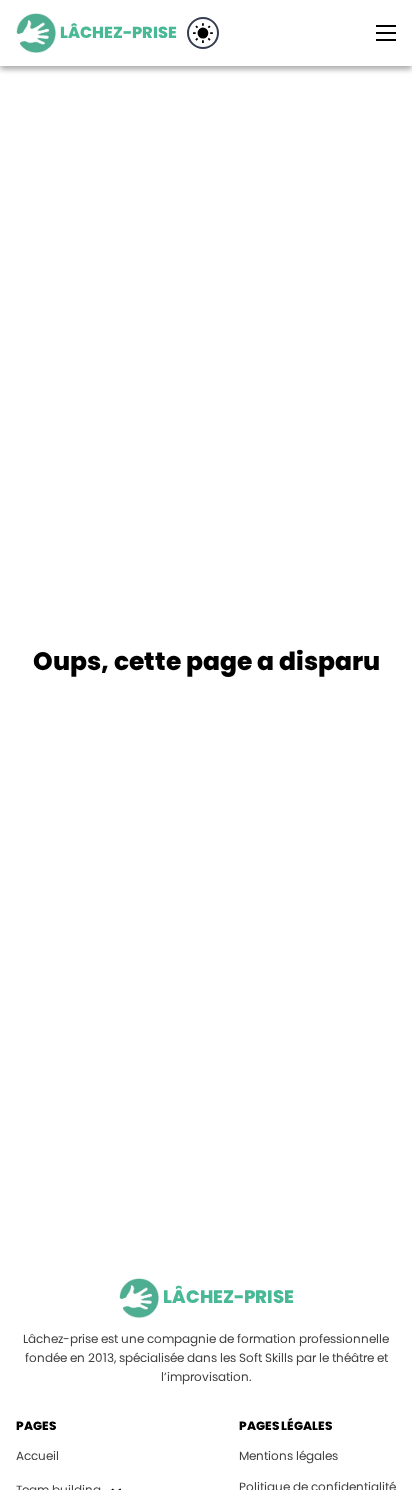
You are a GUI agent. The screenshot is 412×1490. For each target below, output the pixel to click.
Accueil (37, 1455)
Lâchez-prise (118, 32)
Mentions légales (288, 1455)
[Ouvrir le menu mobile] (386, 33)
